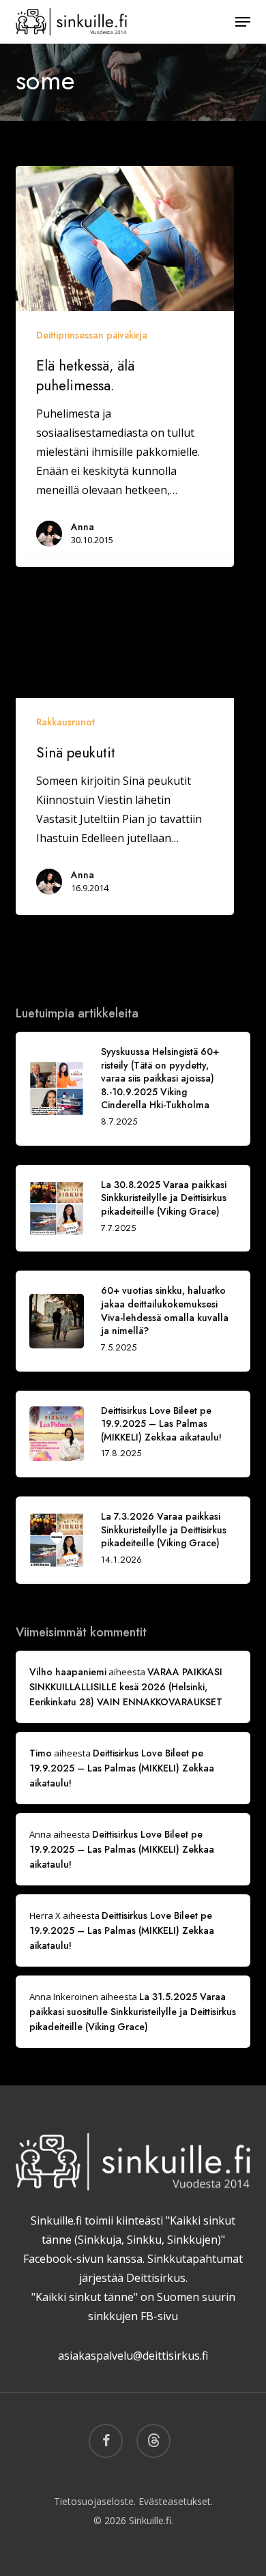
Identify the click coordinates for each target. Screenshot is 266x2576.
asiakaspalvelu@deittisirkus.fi (133, 2356)
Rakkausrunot (65, 722)
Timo (41, 1753)
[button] (243, 22)
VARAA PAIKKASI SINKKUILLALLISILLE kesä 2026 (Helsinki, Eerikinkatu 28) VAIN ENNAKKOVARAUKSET (126, 1687)
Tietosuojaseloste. (95, 2501)
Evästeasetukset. (176, 2501)
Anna (83, 527)
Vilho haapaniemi (68, 1672)
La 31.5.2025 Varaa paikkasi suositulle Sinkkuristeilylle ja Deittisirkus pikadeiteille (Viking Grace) (133, 2012)
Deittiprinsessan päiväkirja (92, 335)
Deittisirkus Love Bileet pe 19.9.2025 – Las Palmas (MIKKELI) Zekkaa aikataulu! (122, 1768)
